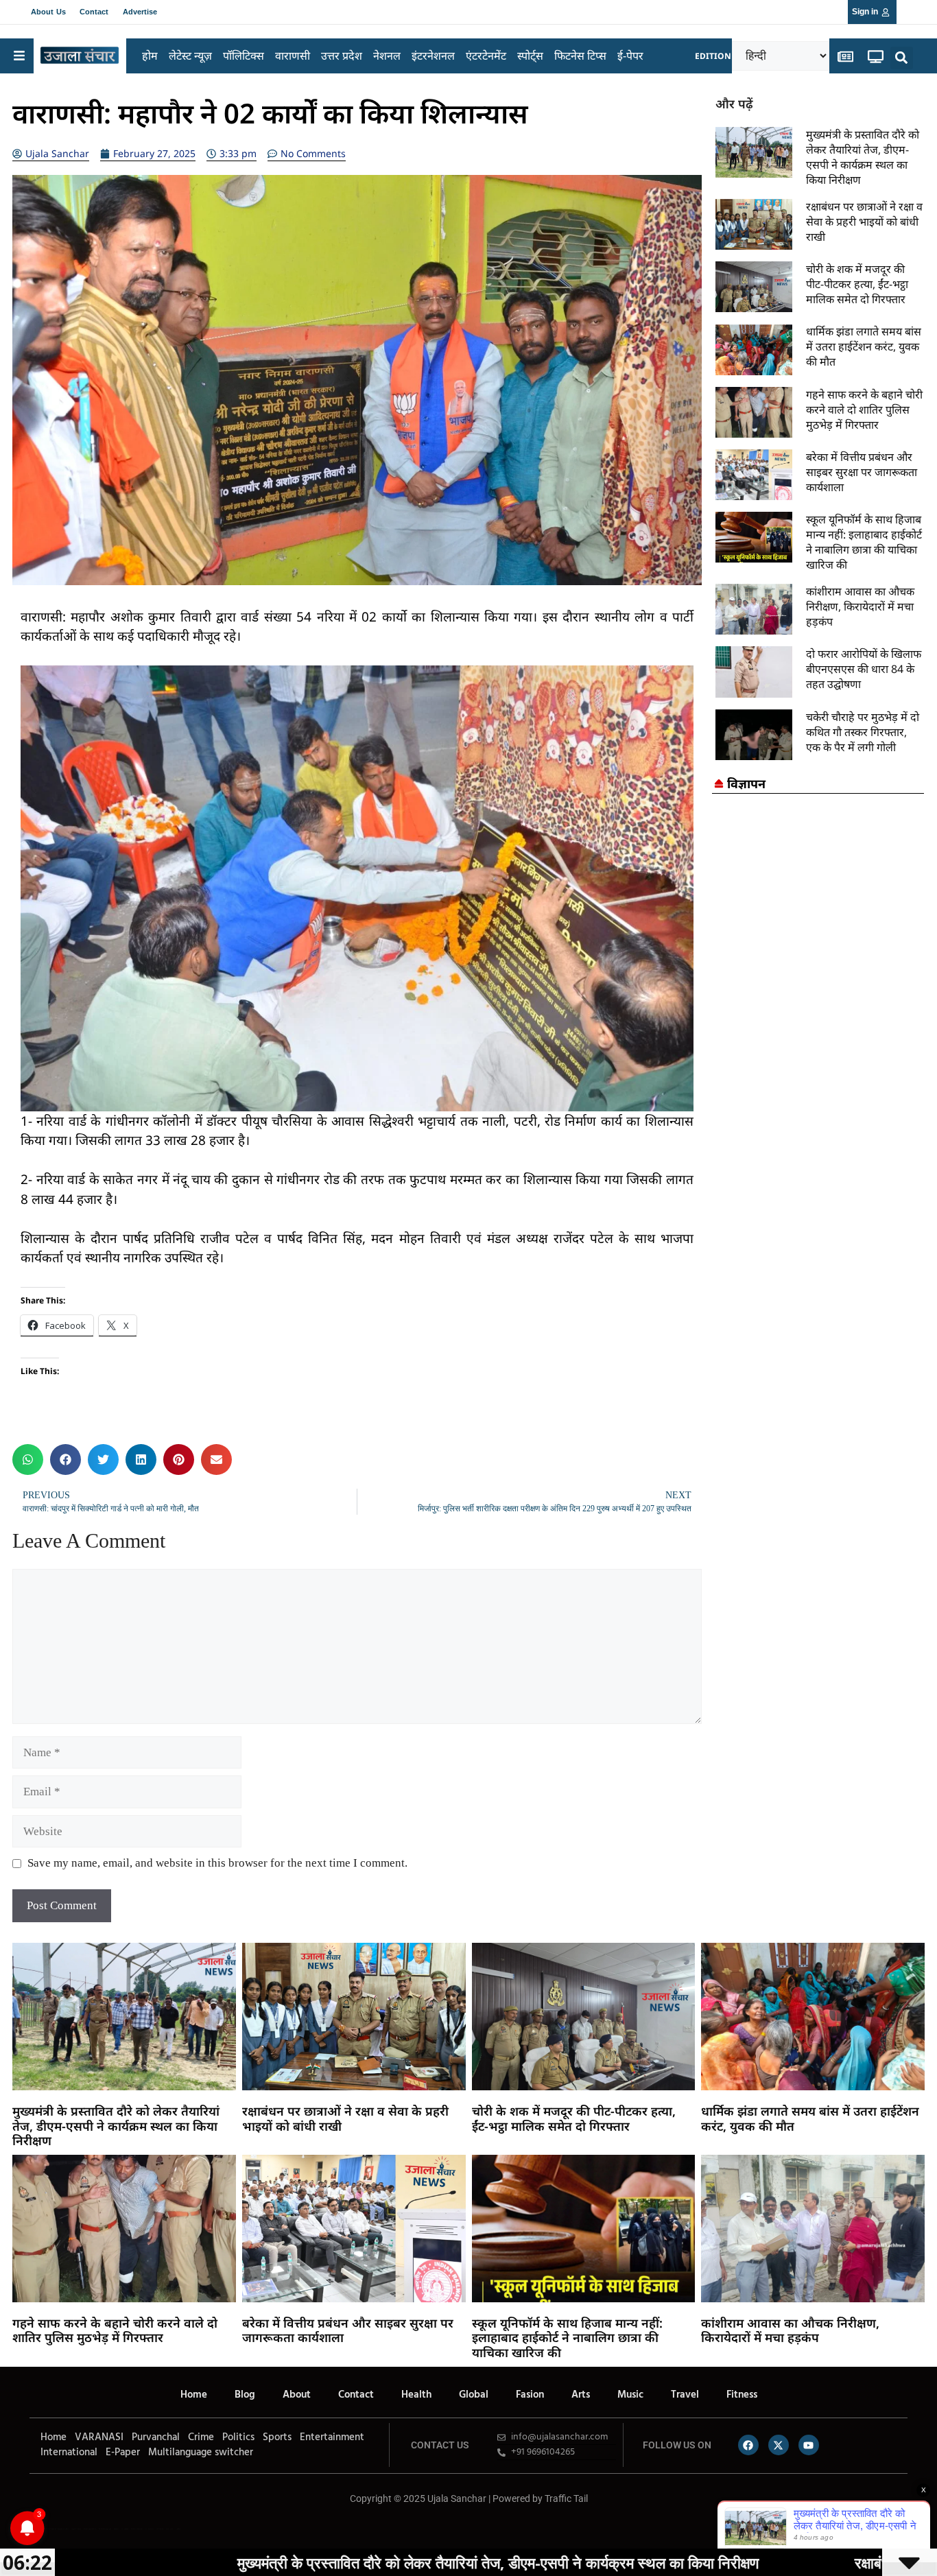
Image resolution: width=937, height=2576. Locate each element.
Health (416, 2395)
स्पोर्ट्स (530, 56)
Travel (685, 2395)
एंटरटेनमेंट (486, 56)
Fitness (742, 2395)
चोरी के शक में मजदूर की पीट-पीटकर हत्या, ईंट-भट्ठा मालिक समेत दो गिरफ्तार (857, 284)
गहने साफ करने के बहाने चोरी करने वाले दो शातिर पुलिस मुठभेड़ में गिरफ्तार (864, 410)
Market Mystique (137, 2529)
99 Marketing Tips (105, 2529)
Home (194, 2395)
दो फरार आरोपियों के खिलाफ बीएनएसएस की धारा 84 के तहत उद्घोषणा (864, 669)
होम (150, 56)
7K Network (125, 2529)
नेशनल (387, 56)
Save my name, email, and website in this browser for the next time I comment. (217, 1863)
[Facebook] (748, 2445)
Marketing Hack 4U (90, 2529)
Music (630, 2395)
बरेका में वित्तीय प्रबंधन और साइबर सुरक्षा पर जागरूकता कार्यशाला (862, 472)
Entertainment (332, 2437)
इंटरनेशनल (433, 56)
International (69, 2453)
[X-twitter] (779, 2445)
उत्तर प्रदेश (342, 56)
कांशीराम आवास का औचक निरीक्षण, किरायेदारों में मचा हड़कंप (860, 606)
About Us (48, 12)
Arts (581, 2395)
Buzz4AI (116, 2529)
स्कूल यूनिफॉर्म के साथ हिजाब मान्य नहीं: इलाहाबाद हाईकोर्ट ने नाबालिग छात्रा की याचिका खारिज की (864, 542)
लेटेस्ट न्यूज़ (190, 56)
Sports (277, 2437)
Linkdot (178, 2529)
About (297, 2395)
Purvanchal (156, 2437)
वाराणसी (293, 56)
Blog (245, 2395)
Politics (238, 2437)
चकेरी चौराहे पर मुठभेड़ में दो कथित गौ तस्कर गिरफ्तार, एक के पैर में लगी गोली (863, 732)
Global (474, 2395)
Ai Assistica (150, 2529)
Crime (201, 2437)
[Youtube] (809, 2445)
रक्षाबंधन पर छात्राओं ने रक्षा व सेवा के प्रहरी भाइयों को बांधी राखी (864, 222)
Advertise (140, 12)
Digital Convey (76, 2529)
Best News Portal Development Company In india (52, 2529)
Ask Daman (160, 2529)
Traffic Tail (566, 2498)
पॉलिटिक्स (244, 56)
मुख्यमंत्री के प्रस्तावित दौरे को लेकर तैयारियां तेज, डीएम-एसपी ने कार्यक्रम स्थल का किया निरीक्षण (863, 157)
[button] (902, 58)
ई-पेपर (630, 56)
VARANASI (99, 2437)
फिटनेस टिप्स (580, 56)
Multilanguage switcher (201, 2453)
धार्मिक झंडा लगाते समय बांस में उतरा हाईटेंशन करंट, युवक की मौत (864, 346)
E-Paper (123, 2453)
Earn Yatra (169, 2529)
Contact (94, 12)
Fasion (530, 2395)
